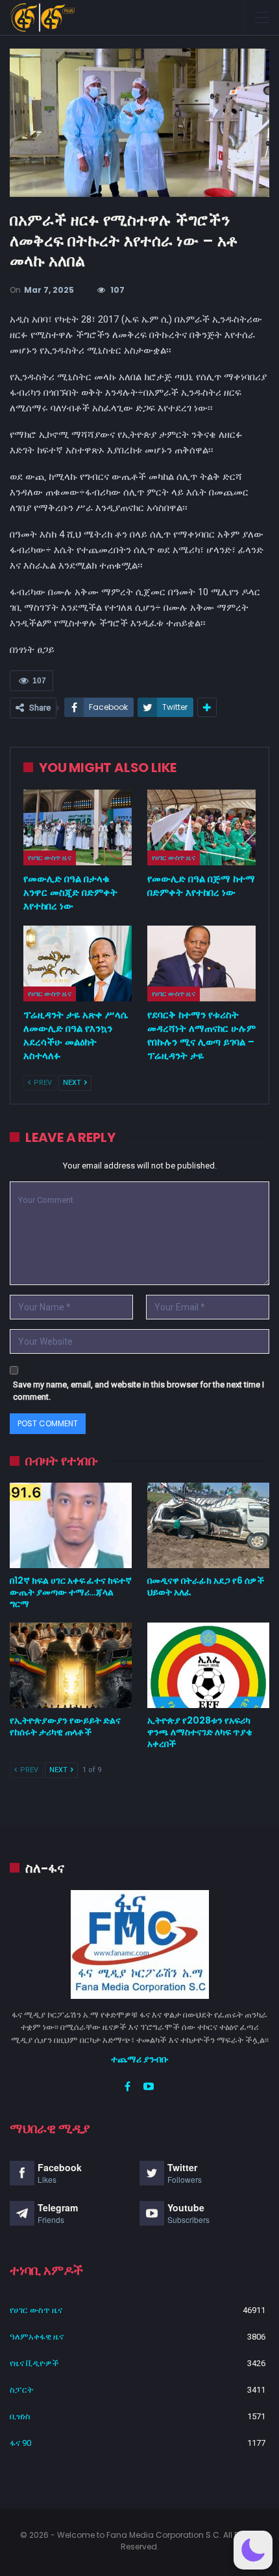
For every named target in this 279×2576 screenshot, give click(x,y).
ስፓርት (21, 2390)
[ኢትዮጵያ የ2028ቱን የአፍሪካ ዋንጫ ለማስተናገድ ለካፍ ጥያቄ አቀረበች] (208, 1665)
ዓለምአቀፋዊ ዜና (37, 2337)
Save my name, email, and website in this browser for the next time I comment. (139, 1391)
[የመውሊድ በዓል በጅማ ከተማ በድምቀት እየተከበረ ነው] (201, 827)
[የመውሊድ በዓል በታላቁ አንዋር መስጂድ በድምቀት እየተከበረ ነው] (78, 827)
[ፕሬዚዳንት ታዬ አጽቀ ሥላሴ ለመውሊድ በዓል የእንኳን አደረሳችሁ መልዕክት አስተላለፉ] (78, 963)
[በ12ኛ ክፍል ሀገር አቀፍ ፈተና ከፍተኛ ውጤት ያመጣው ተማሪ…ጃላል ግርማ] (71, 1525)
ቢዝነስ (20, 2416)
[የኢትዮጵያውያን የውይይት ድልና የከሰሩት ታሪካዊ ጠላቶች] (71, 1665)
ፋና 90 (20, 2443)
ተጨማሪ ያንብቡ (140, 2059)
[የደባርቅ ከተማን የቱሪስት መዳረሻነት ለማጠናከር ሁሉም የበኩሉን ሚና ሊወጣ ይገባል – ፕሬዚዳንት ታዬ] (201, 963)
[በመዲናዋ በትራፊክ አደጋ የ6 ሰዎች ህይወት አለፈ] (208, 1525)
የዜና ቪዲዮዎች (34, 2363)
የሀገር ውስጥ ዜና (50, 858)
